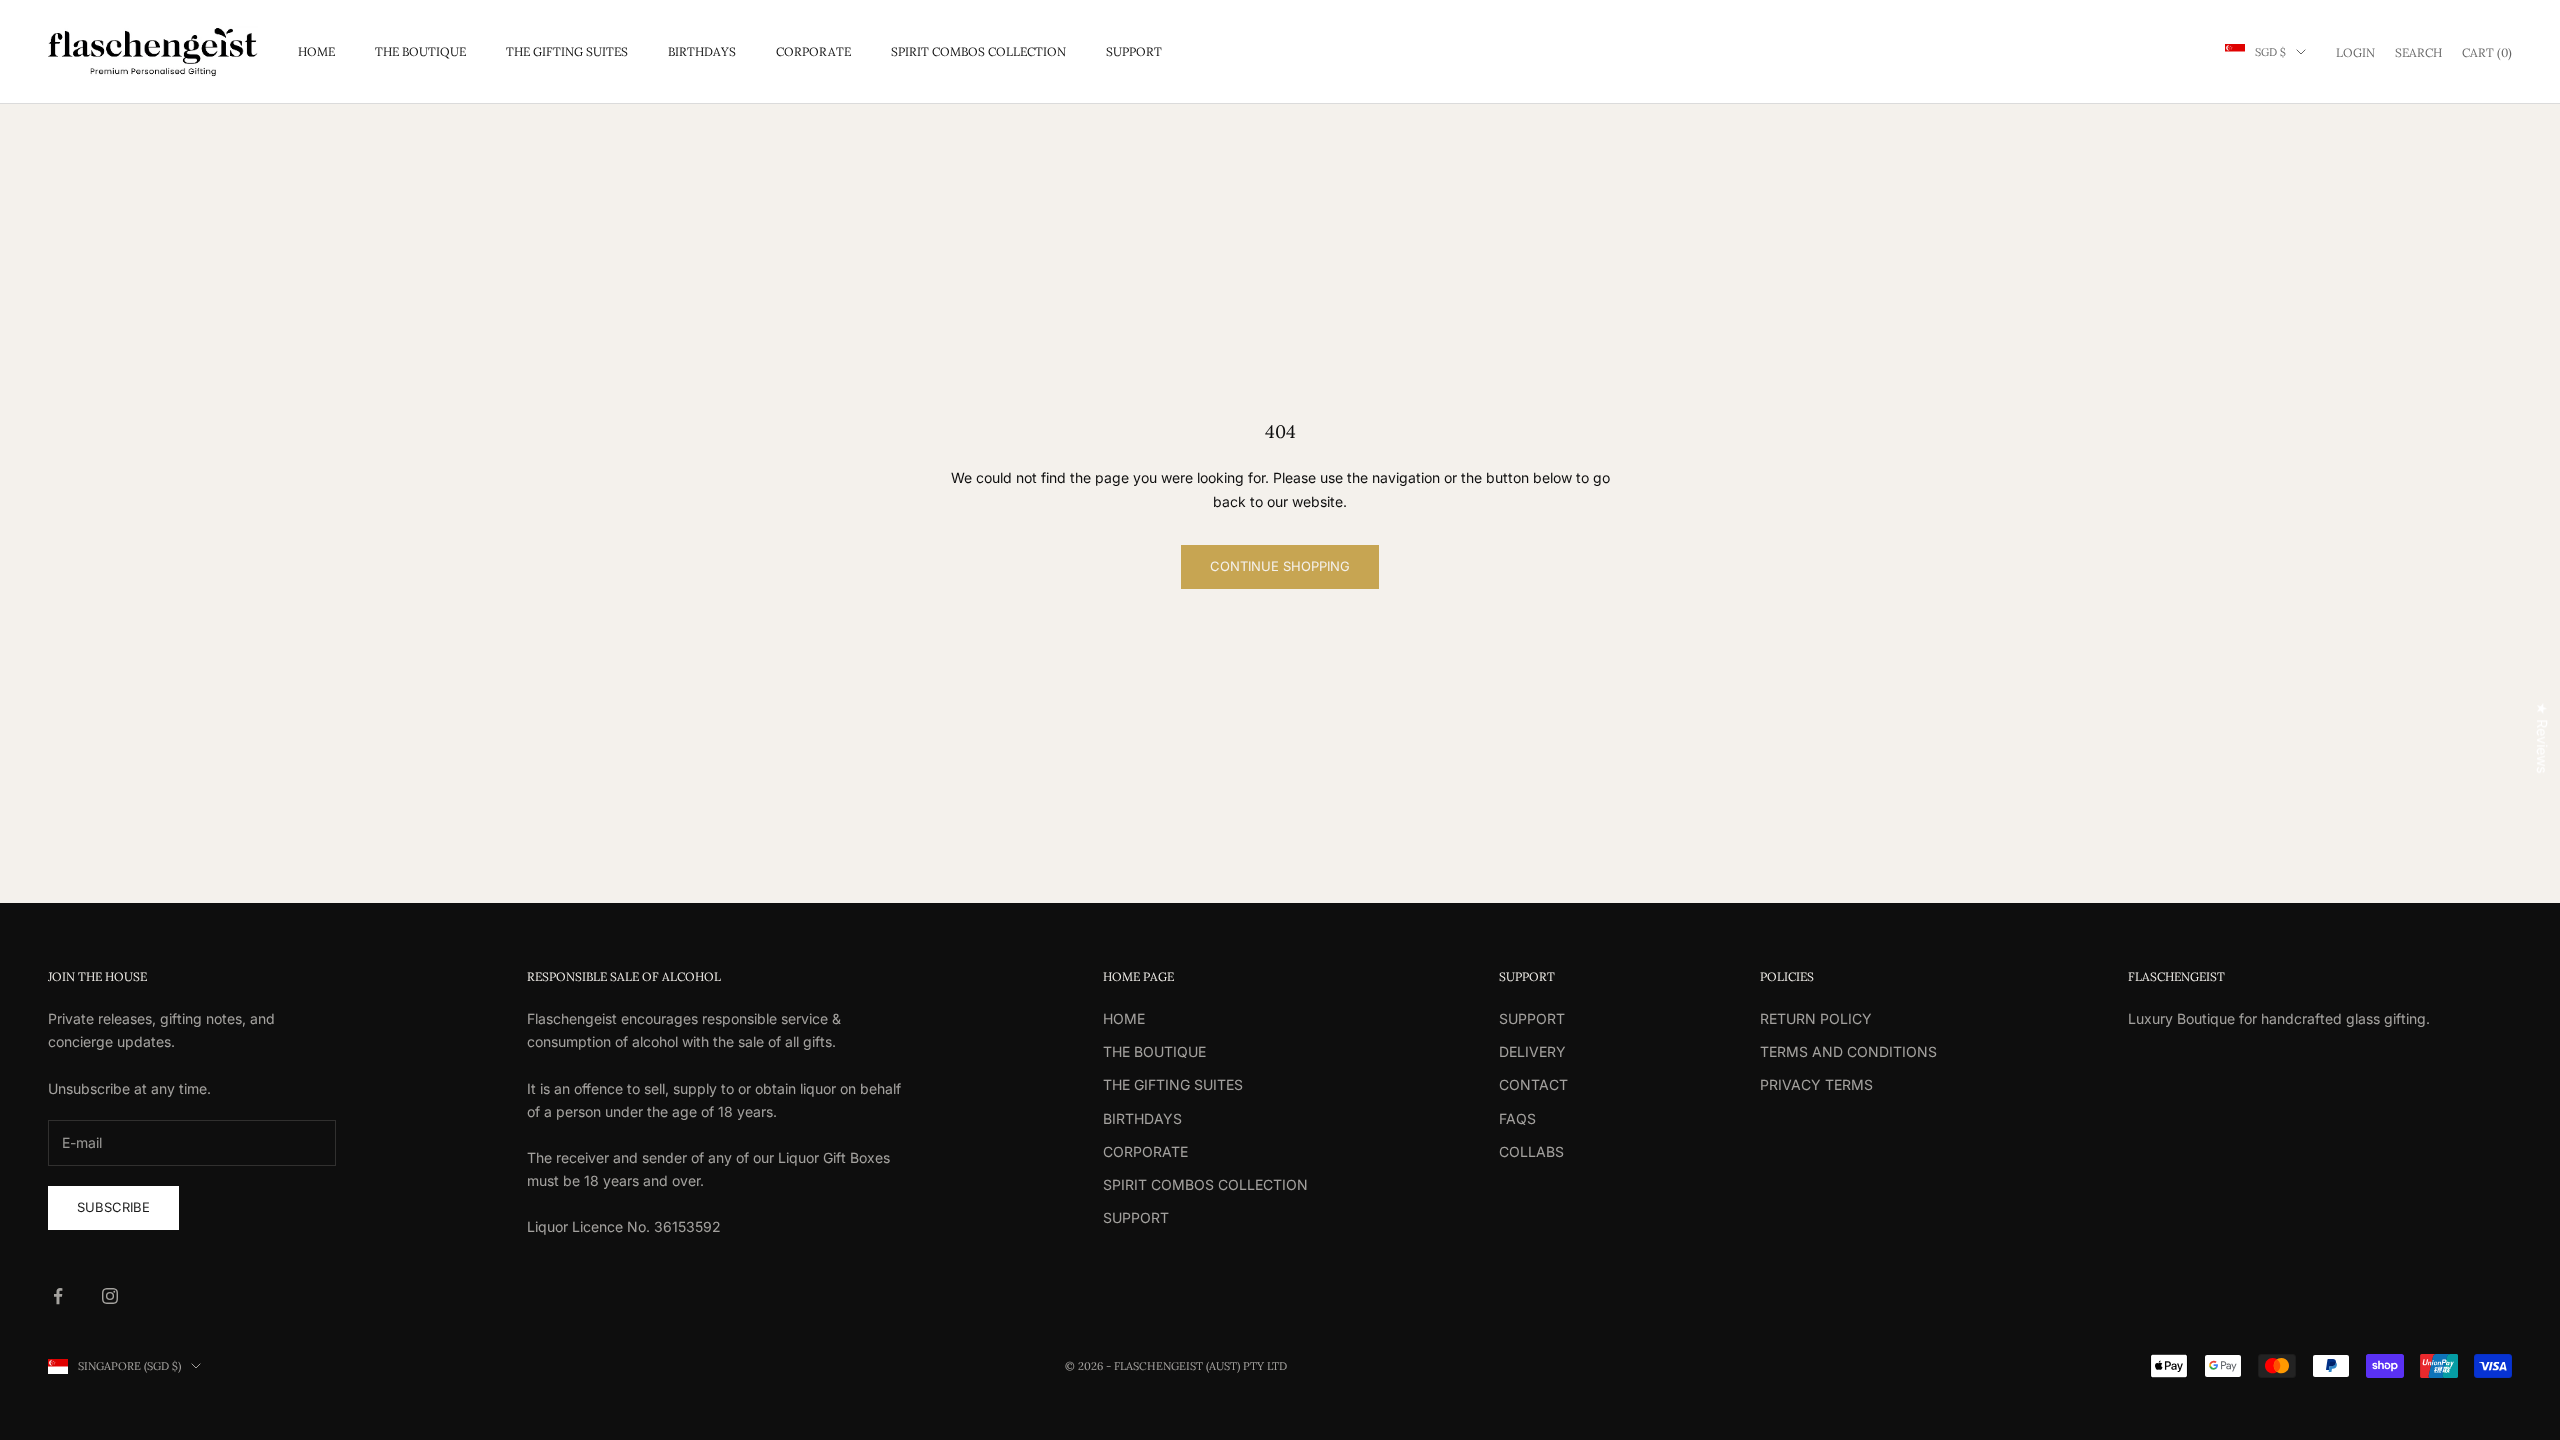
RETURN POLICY (1816, 1018)
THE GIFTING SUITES (567, 51)
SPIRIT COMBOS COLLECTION (978, 51)
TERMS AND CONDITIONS (1848, 1051)
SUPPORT (1134, 51)
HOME (316, 51)
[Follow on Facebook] (58, 1296)
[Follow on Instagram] (110, 1296)
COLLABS (1531, 1151)
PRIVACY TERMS (1816, 1084)
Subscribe (113, 1207)
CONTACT (1533, 1084)
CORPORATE (813, 51)
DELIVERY (1532, 1051)
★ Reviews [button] (2542, 737)
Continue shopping (1280, 566)
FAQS (1517, 1118)
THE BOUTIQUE (420, 51)
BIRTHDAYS (702, 51)
